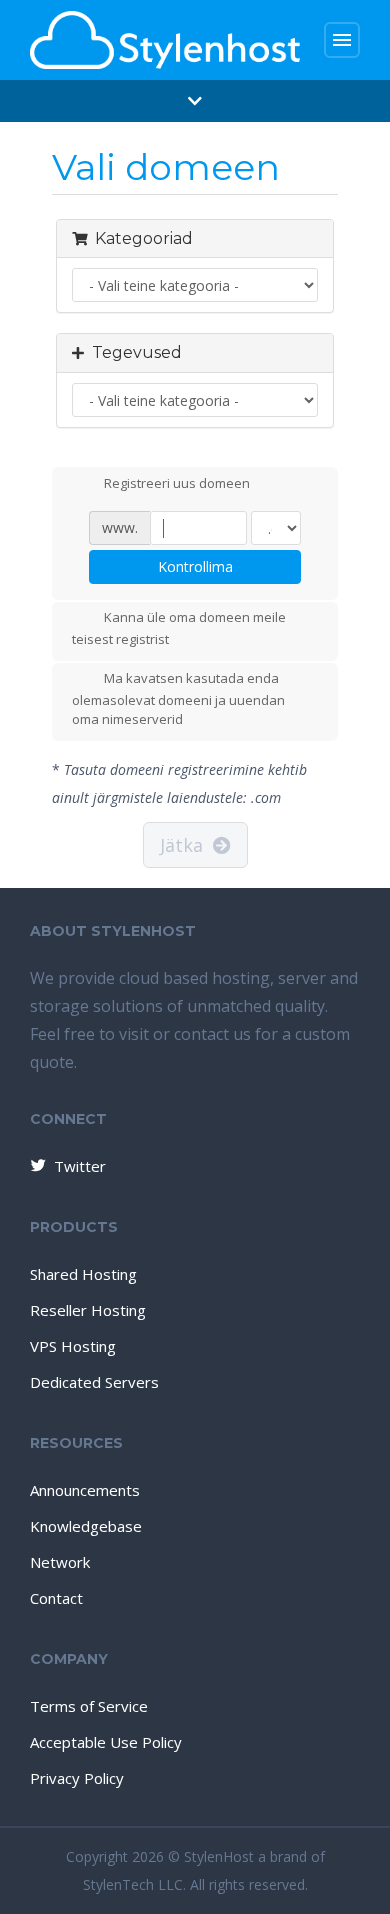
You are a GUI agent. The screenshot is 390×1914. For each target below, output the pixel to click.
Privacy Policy (77, 1778)
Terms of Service (89, 1706)
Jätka (186, 845)
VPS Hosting (73, 1346)
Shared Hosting (83, 1274)
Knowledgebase (86, 1526)
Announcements (85, 1490)
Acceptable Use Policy (106, 1742)
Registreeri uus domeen (177, 484)
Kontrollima (195, 566)
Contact (56, 1598)
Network (60, 1562)
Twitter (80, 1166)
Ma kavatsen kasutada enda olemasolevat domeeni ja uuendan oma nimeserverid (178, 698)
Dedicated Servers (94, 1382)
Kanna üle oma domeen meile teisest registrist (179, 629)
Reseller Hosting (88, 1310)
